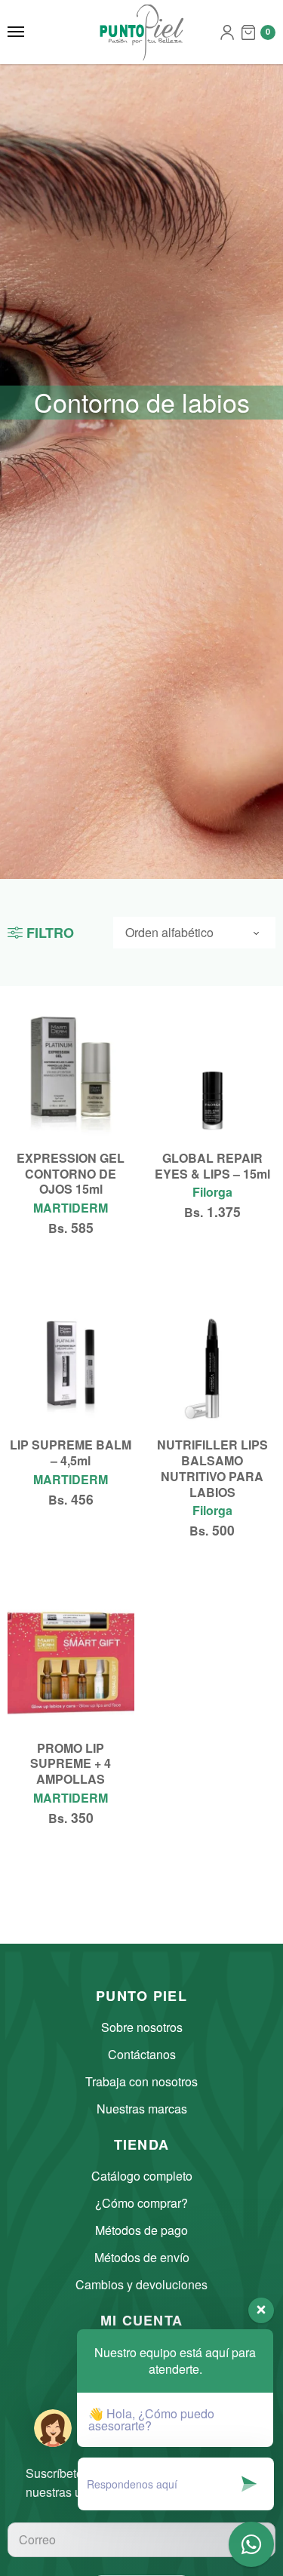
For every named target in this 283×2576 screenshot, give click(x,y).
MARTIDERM (71, 1208)
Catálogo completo (142, 2176)
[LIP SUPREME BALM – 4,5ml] (71, 1360)
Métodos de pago (141, 2230)
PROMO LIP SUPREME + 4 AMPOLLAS (71, 1764)
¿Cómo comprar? (141, 2203)
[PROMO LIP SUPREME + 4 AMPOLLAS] (71, 1662)
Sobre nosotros (142, 2027)
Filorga (212, 1192)
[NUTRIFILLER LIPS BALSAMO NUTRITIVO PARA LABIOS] (213, 1360)
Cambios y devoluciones (141, 2284)
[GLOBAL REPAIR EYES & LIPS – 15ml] (213, 1072)
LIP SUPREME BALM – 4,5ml (71, 1452)
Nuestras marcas (142, 2109)
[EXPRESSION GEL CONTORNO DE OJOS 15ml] (71, 1072)
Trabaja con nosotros (141, 2081)
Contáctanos (142, 2054)
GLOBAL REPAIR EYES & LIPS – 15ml (212, 1166)
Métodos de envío (142, 2257)
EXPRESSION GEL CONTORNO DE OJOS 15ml (71, 1174)
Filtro (50, 933)
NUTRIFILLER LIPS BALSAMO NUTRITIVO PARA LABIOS (212, 1468)
